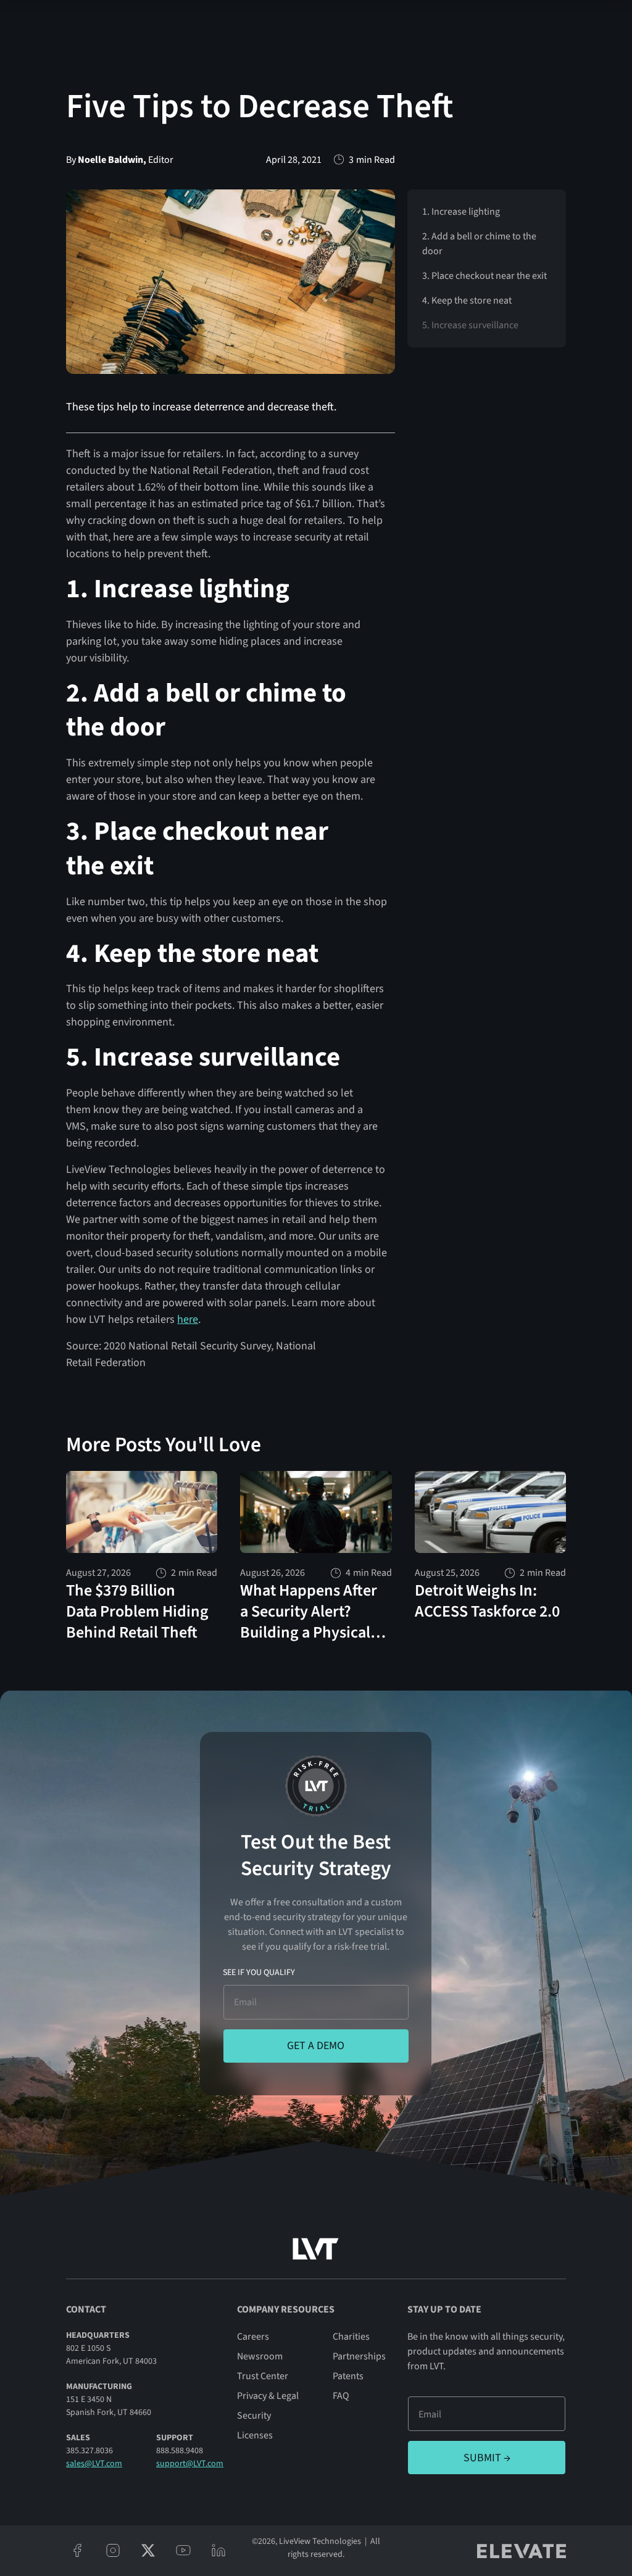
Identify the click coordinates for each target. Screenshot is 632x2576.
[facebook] (77, 2550)
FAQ (341, 2396)
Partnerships (359, 2356)
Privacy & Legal (268, 2396)
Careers (253, 2337)
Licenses (255, 2435)
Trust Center (263, 2376)
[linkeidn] (218, 2550)
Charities (351, 2337)
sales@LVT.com (94, 2464)
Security (254, 2416)
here (188, 1319)
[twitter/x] (148, 2550)
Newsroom (260, 2356)
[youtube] (183, 2550)
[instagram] (113, 2550)
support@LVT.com (190, 2464)
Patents (348, 2376)
